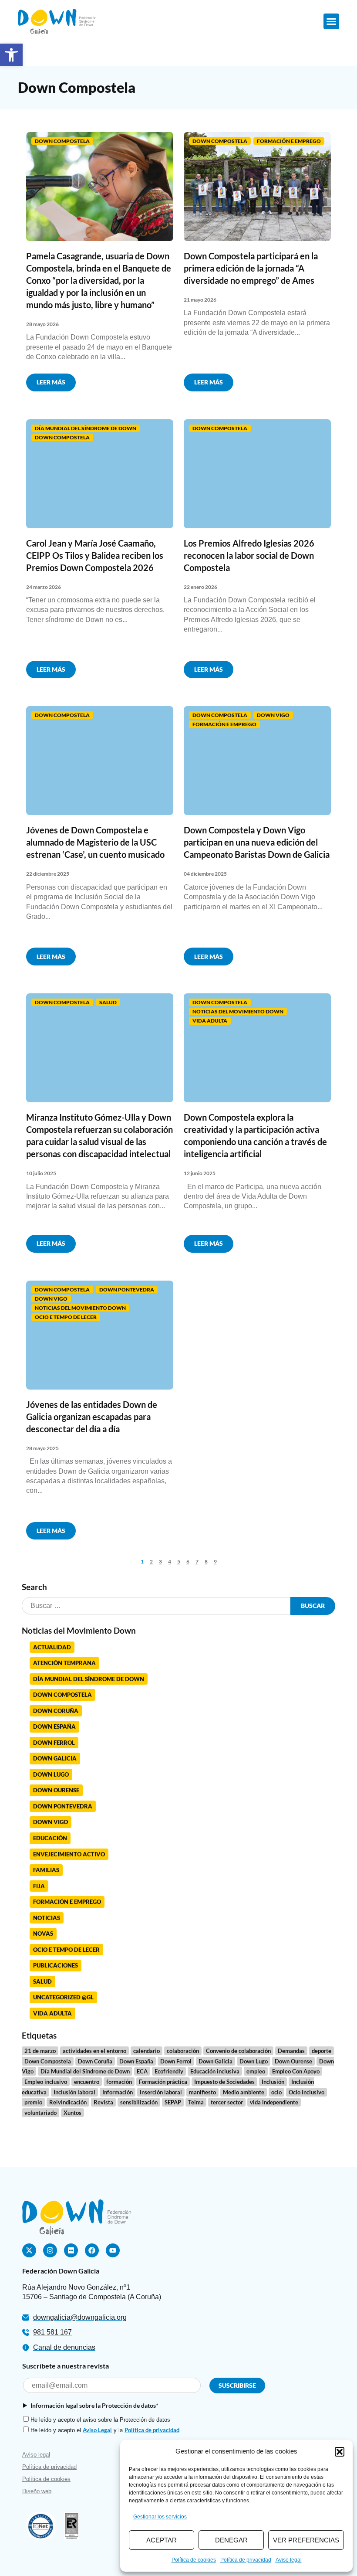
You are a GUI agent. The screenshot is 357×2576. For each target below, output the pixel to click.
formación (119, 2082)
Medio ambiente (244, 2092)
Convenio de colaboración (238, 2051)
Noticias (47, 1918)
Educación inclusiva (215, 2071)
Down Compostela (62, 141)
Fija (39, 1886)
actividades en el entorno (94, 2051)
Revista (103, 2102)
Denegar (231, 2540)
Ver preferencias (306, 2540)
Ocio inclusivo (306, 2092)
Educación (50, 1838)
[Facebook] (92, 2250)
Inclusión (273, 2082)
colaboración (183, 2051)
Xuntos (72, 2113)
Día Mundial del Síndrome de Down (86, 428)
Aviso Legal (97, 2430)
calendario (147, 2051)
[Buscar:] (156, 1606)
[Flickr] (71, 2250)
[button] (11, 55)
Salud (108, 1002)
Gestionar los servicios (160, 2517)
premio (33, 2102)
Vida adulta (210, 1021)
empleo (256, 2071)
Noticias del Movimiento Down (238, 1011)
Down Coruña (56, 1711)
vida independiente (274, 2102)
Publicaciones (56, 1965)
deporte (322, 2051)
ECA (142, 2071)
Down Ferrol (54, 1743)
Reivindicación (68, 2102)
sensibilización (139, 2102)
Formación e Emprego (289, 141)
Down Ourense (56, 1790)
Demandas (291, 2051)
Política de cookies (194, 2560)
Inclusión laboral (74, 2092)
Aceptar (162, 2540)
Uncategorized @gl (63, 1997)
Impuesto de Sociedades (224, 2082)
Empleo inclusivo (46, 2082)
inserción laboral (161, 2092)
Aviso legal (289, 2560)
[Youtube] (113, 2250)
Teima (196, 2102)
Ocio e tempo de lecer (66, 1317)
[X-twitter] (29, 2250)
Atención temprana (64, 1663)
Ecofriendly (169, 2071)
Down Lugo (51, 1774)
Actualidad (52, 1647)
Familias (46, 1870)
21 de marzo (40, 2051)
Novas (43, 1934)
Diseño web (37, 2491)
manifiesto (202, 2092)
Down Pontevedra (127, 1290)
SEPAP (173, 2102)
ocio (276, 2092)
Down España (54, 1726)
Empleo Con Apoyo (296, 2071)
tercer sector (227, 2102)
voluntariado (40, 2113)
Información (118, 2092)
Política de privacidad (246, 2560)
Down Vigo (273, 715)
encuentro (87, 2082)
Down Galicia (55, 1758)
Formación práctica (163, 2082)
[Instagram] (50, 2250)
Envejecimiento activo (69, 1854)
